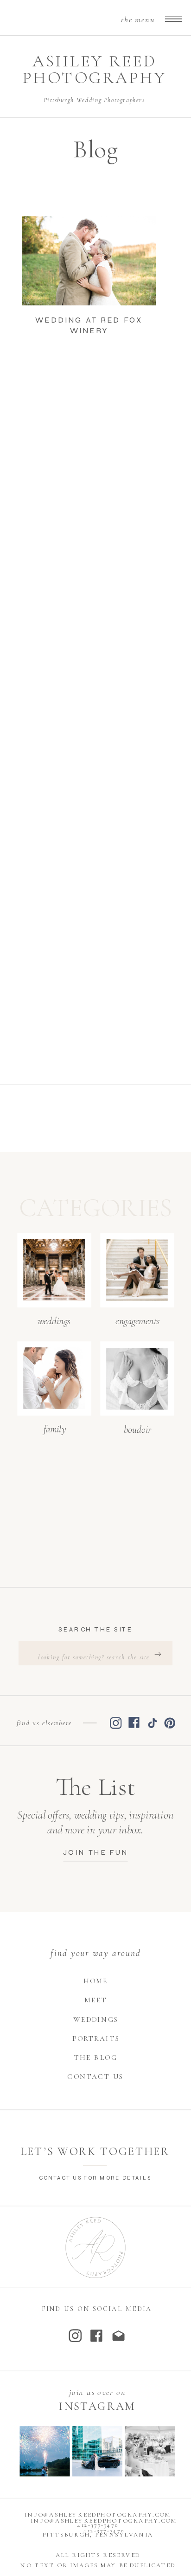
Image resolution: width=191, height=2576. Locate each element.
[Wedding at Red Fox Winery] (89, 261)
